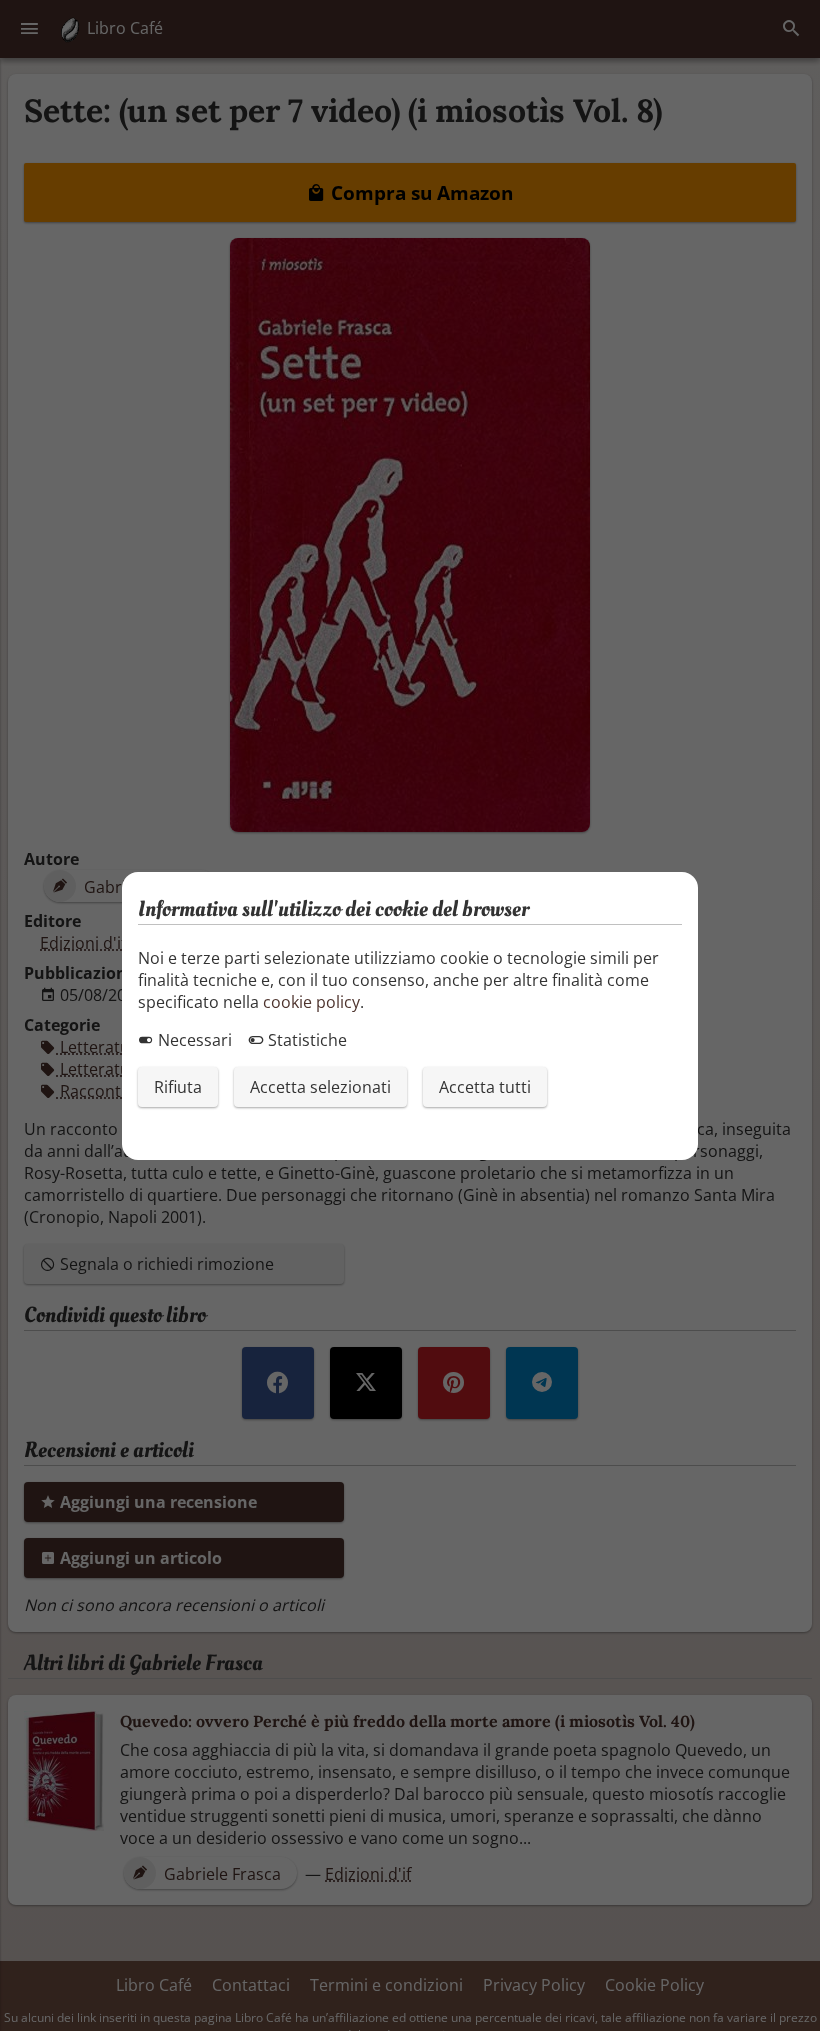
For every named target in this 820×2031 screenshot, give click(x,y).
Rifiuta (178, 1087)
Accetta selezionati (320, 1087)
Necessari (193, 1040)
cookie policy (311, 1002)
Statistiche (305, 1040)
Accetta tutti (485, 1087)
